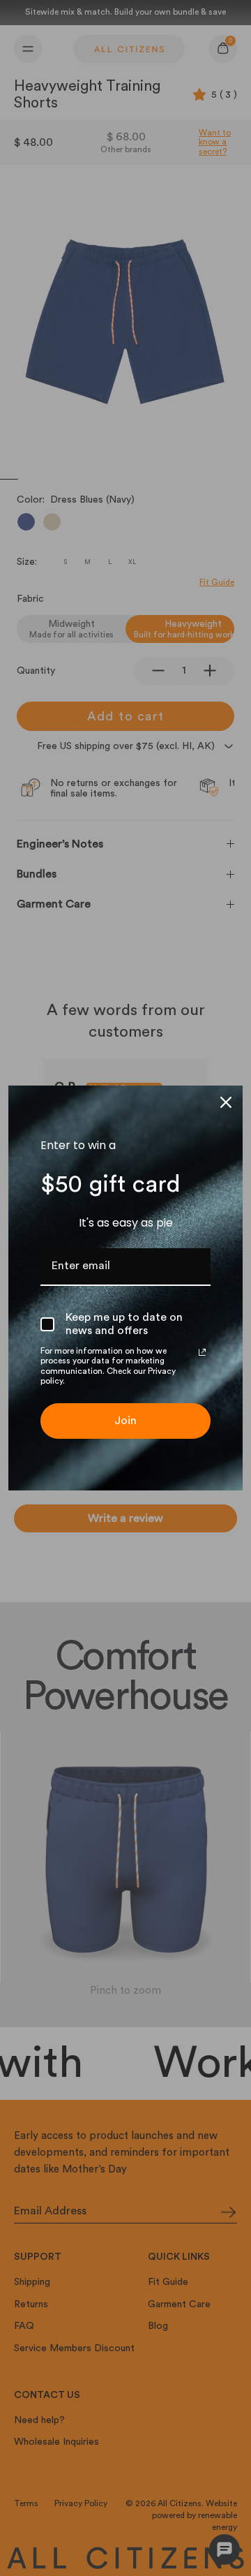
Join (125, 1421)
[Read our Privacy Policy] (202, 1352)
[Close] (226, 1102)
